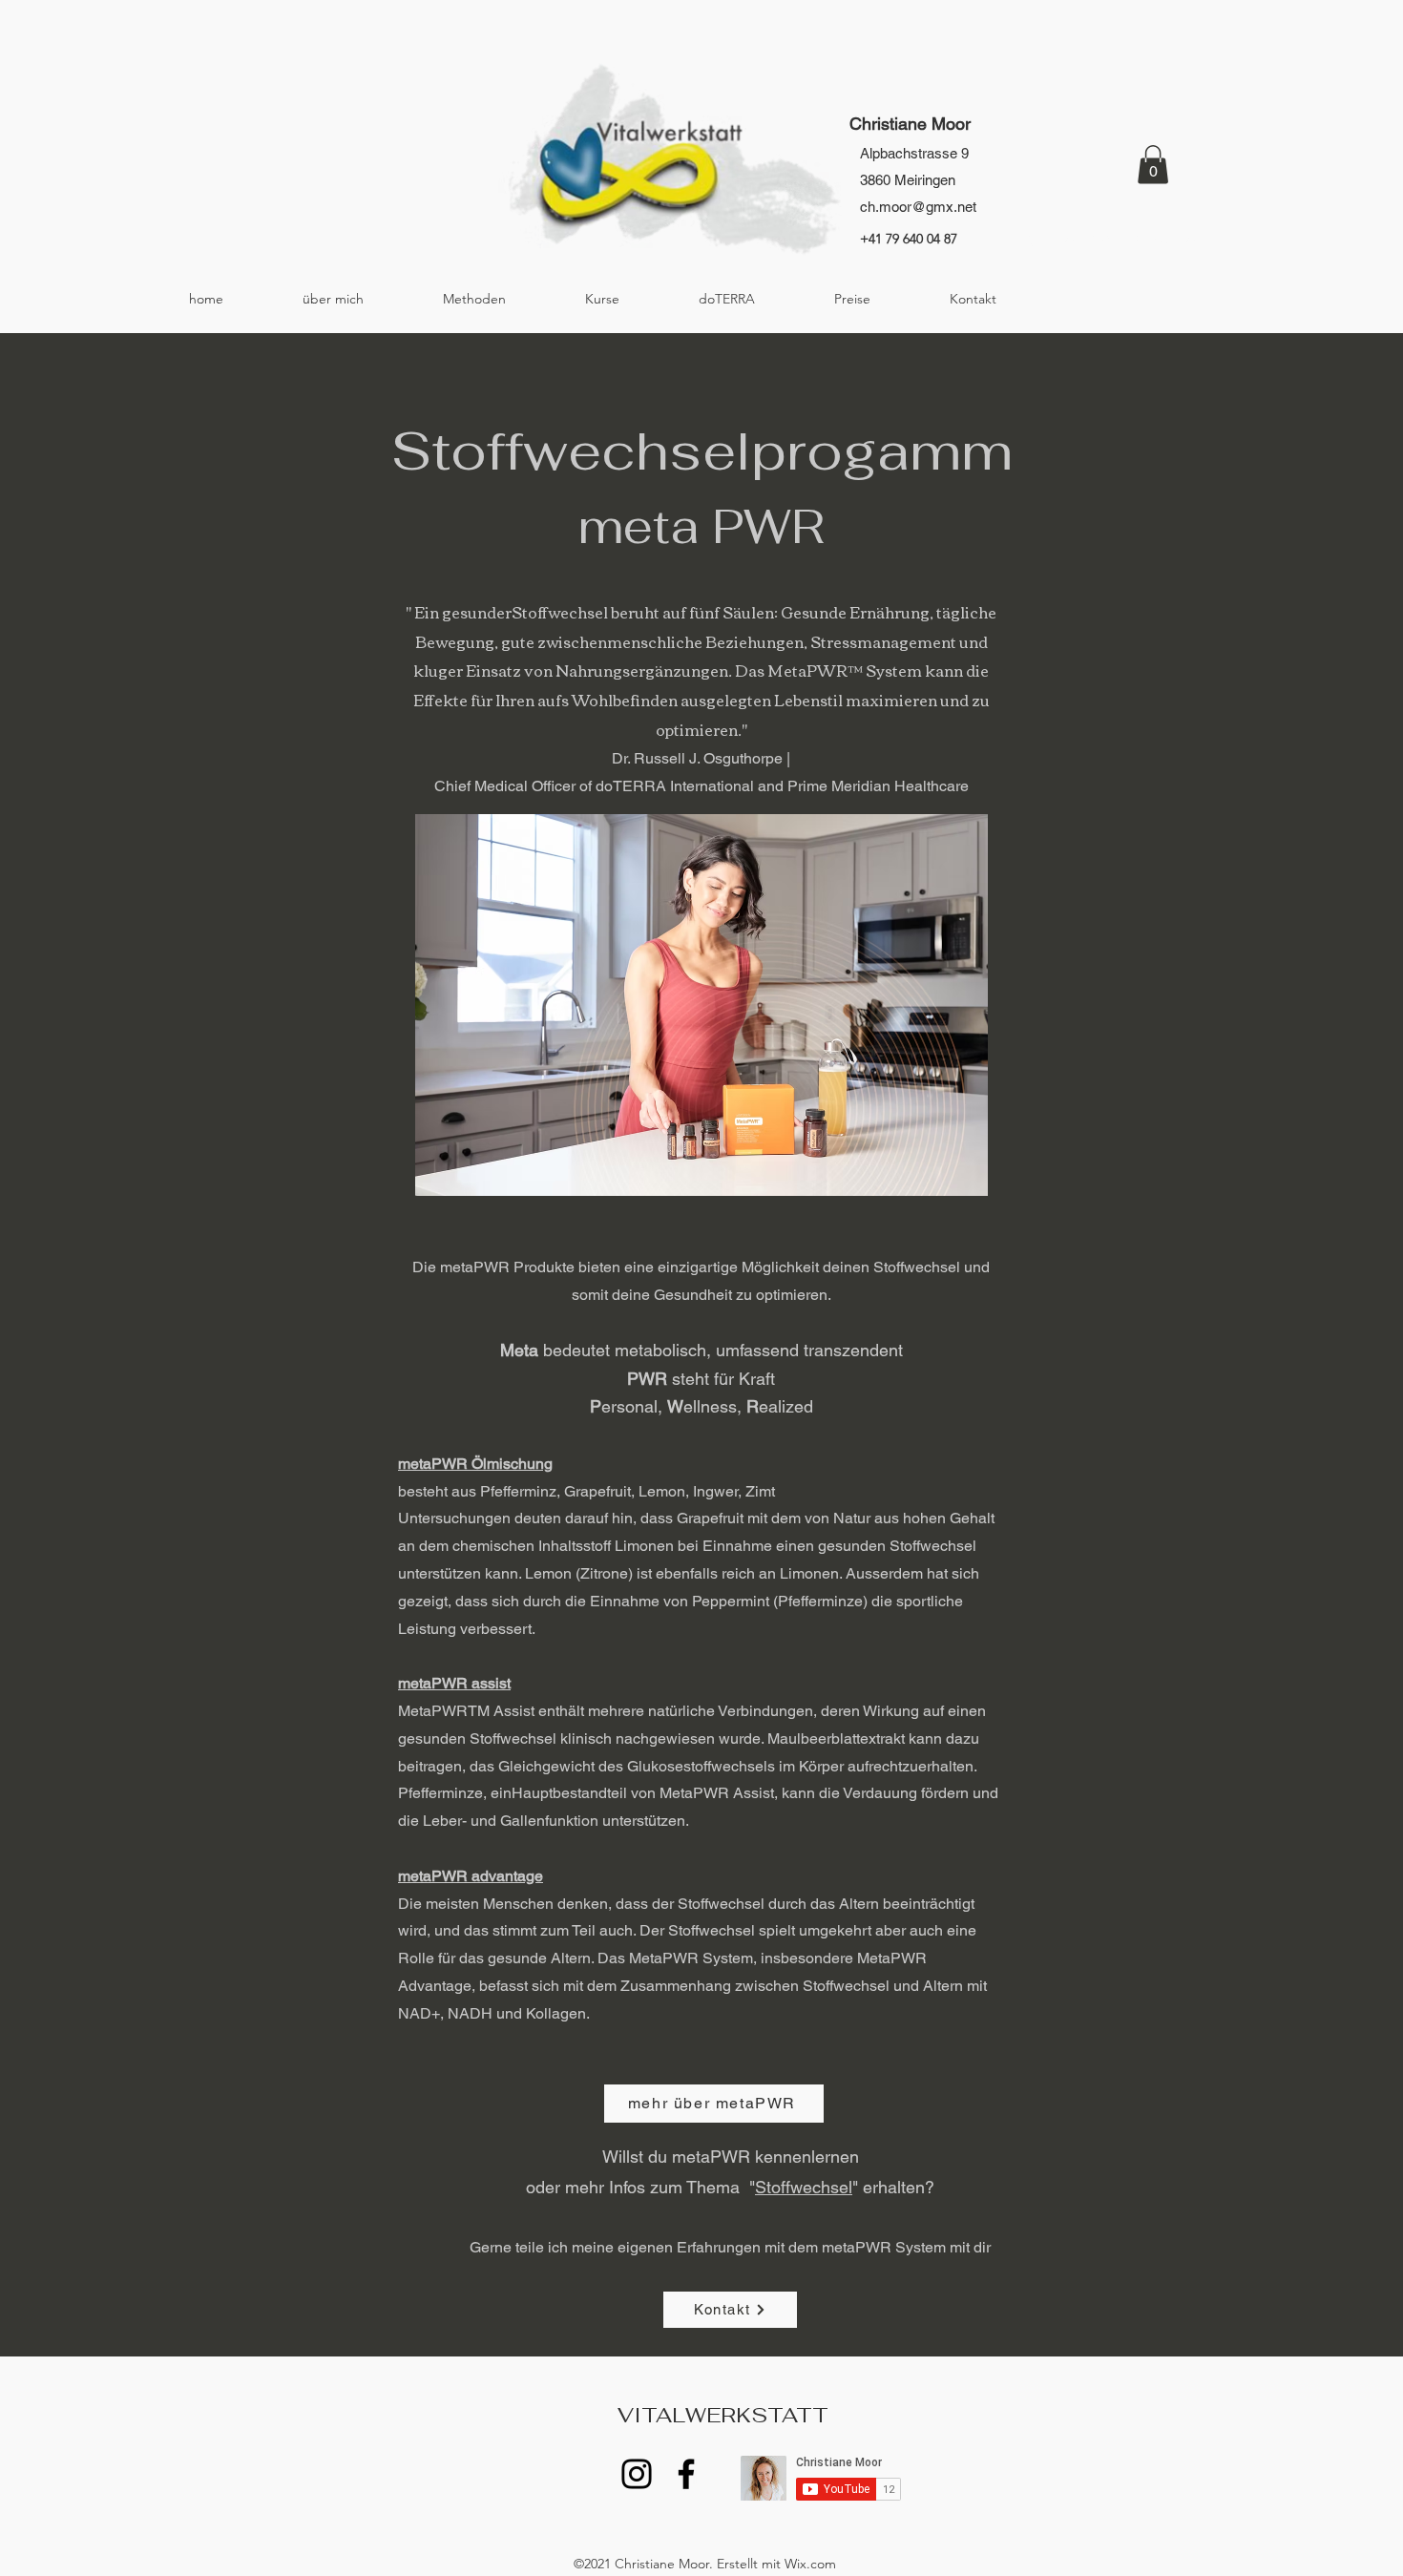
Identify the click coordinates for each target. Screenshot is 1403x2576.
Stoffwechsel (804, 2187)
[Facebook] (686, 2474)
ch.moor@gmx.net (918, 207)
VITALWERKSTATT (1127, 241)
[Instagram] (637, 2474)
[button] (1153, 165)
